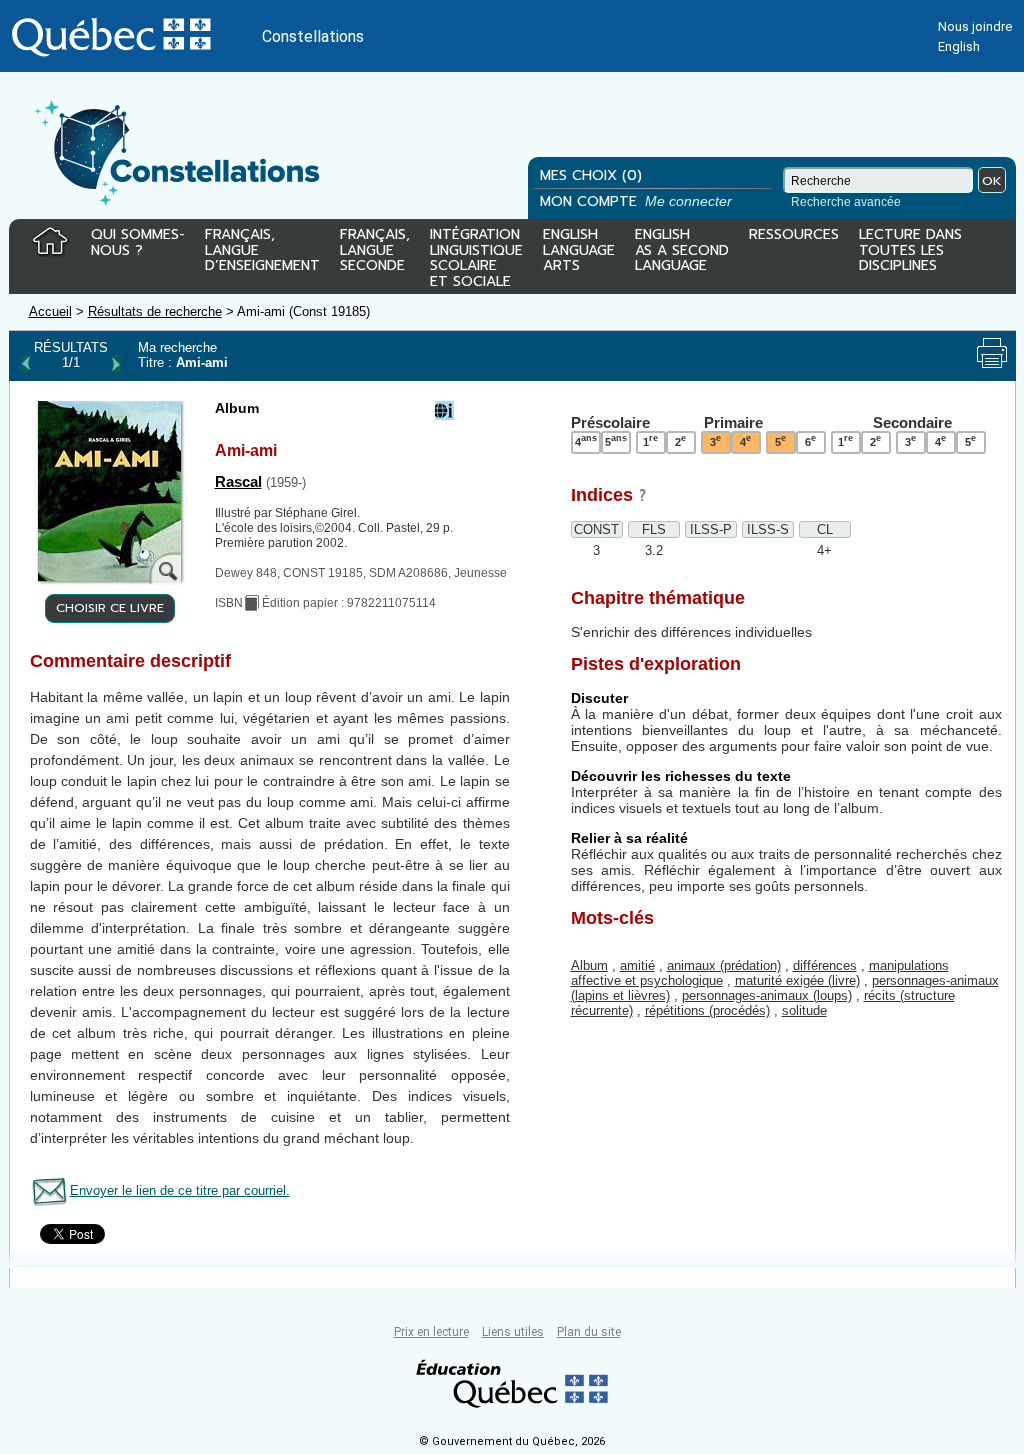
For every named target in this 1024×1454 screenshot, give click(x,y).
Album (589, 965)
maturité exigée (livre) (797, 980)
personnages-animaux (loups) (767, 995)
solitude (804, 1010)
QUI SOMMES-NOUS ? (138, 243)
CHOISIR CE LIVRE (110, 608)
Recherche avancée (846, 202)
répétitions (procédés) (707, 1010)
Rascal (238, 481)
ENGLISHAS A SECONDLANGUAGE (682, 251)
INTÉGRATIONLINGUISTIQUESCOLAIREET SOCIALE (476, 254)
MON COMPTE (638, 201)
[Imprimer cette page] (992, 353)
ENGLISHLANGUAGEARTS (579, 251)
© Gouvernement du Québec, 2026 (512, 1441)
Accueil (50, 311)
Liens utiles (513, 1332)
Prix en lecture (431, 1332)
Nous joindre (975, 26)
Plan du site (589, 1332)
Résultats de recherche (155, 311)
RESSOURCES (794, 236)
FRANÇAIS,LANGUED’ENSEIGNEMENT (262, 251)
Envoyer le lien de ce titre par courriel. (180, 1190)
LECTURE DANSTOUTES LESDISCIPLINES (910, 251)
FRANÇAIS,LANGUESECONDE (375, 251)
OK (992, 180)
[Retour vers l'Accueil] (50, 242)
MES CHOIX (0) (591, 175)
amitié (637, 965)
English (959, 46)
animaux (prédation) (724, 965)
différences (825, 965)
